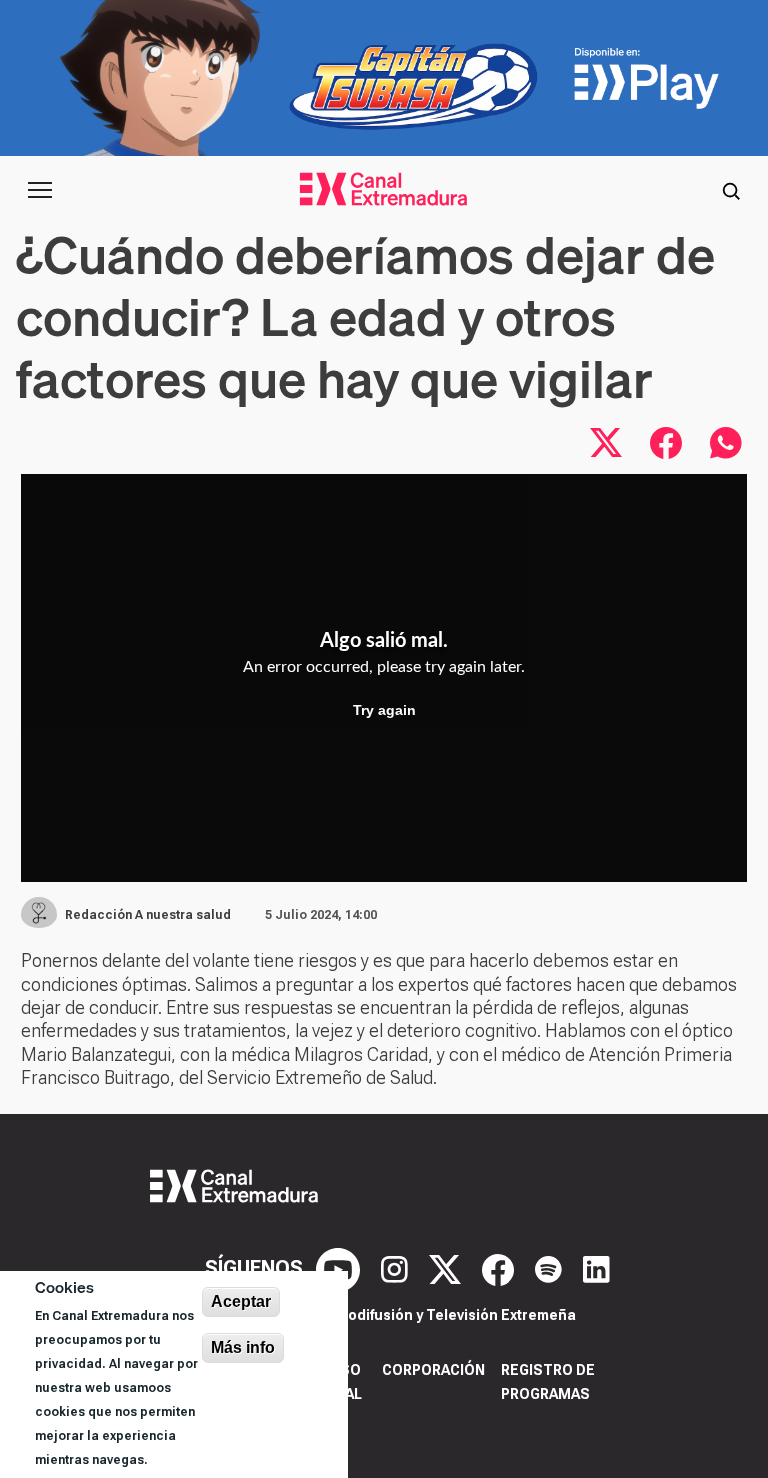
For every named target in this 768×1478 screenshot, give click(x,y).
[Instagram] (397, 1268)
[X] (447, 1268)
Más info (243, 1347)
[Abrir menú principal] (40, 190)
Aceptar (241, 1301)
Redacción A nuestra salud (148, 915)
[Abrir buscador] (731, 190)
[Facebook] (500, 1268)
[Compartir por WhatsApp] (726, 443)
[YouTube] (340, 1268)
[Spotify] (551, 1268)
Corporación (433, 1370)
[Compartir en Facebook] (666, 443)
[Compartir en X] (606, 443)
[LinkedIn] (596, 1268)
